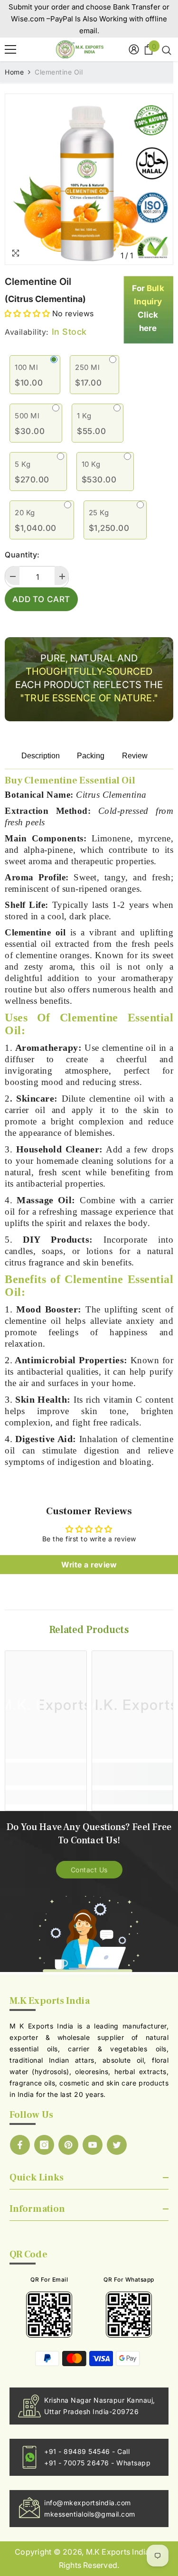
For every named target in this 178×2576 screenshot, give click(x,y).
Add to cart (41, 599)
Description (41, 756)
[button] (27, 313)
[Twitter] (117, 2145)
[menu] (10, 49)
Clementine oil (38, 282)
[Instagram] (44, 2145)
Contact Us (89, 1870)
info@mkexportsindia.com (88, 2503)
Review (135, 756)
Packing (91, 756)
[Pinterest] (68, 2145)
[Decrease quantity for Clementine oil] (12, 576)
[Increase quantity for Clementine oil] (62, 576)
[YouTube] (93, 2145)
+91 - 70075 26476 (78, 2463)
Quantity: (22, 555)
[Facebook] (20, 2145)
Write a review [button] (89, 1565)
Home (14, 72)
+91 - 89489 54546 (78, 2451)
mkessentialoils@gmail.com (90, 2514)
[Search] (165, 49)
